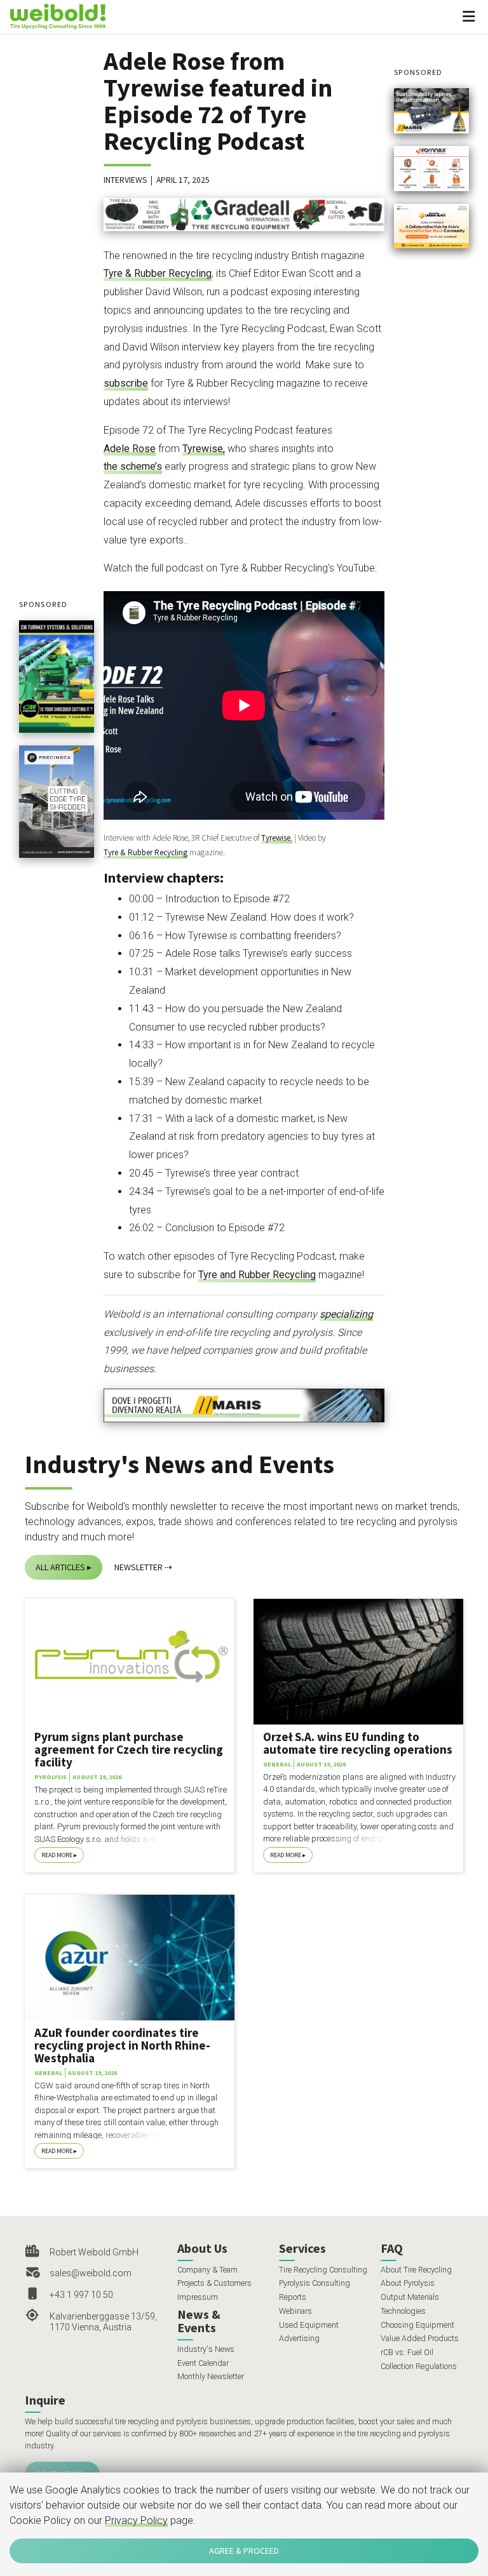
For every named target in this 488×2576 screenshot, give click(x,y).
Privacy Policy (136, 2520)
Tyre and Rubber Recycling (257, 1275)
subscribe (126, 383)
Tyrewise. (277, 838)
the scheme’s (133, 466)
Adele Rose (130, 449)
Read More (57, 1855)
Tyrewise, (204, 449)
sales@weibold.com (91, 2273)
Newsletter (139, 1567)
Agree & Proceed (244, 2551)
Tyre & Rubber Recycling (158, 273)
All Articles (60, 1567)
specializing (346, 1314)
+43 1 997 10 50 (81, 2295)
